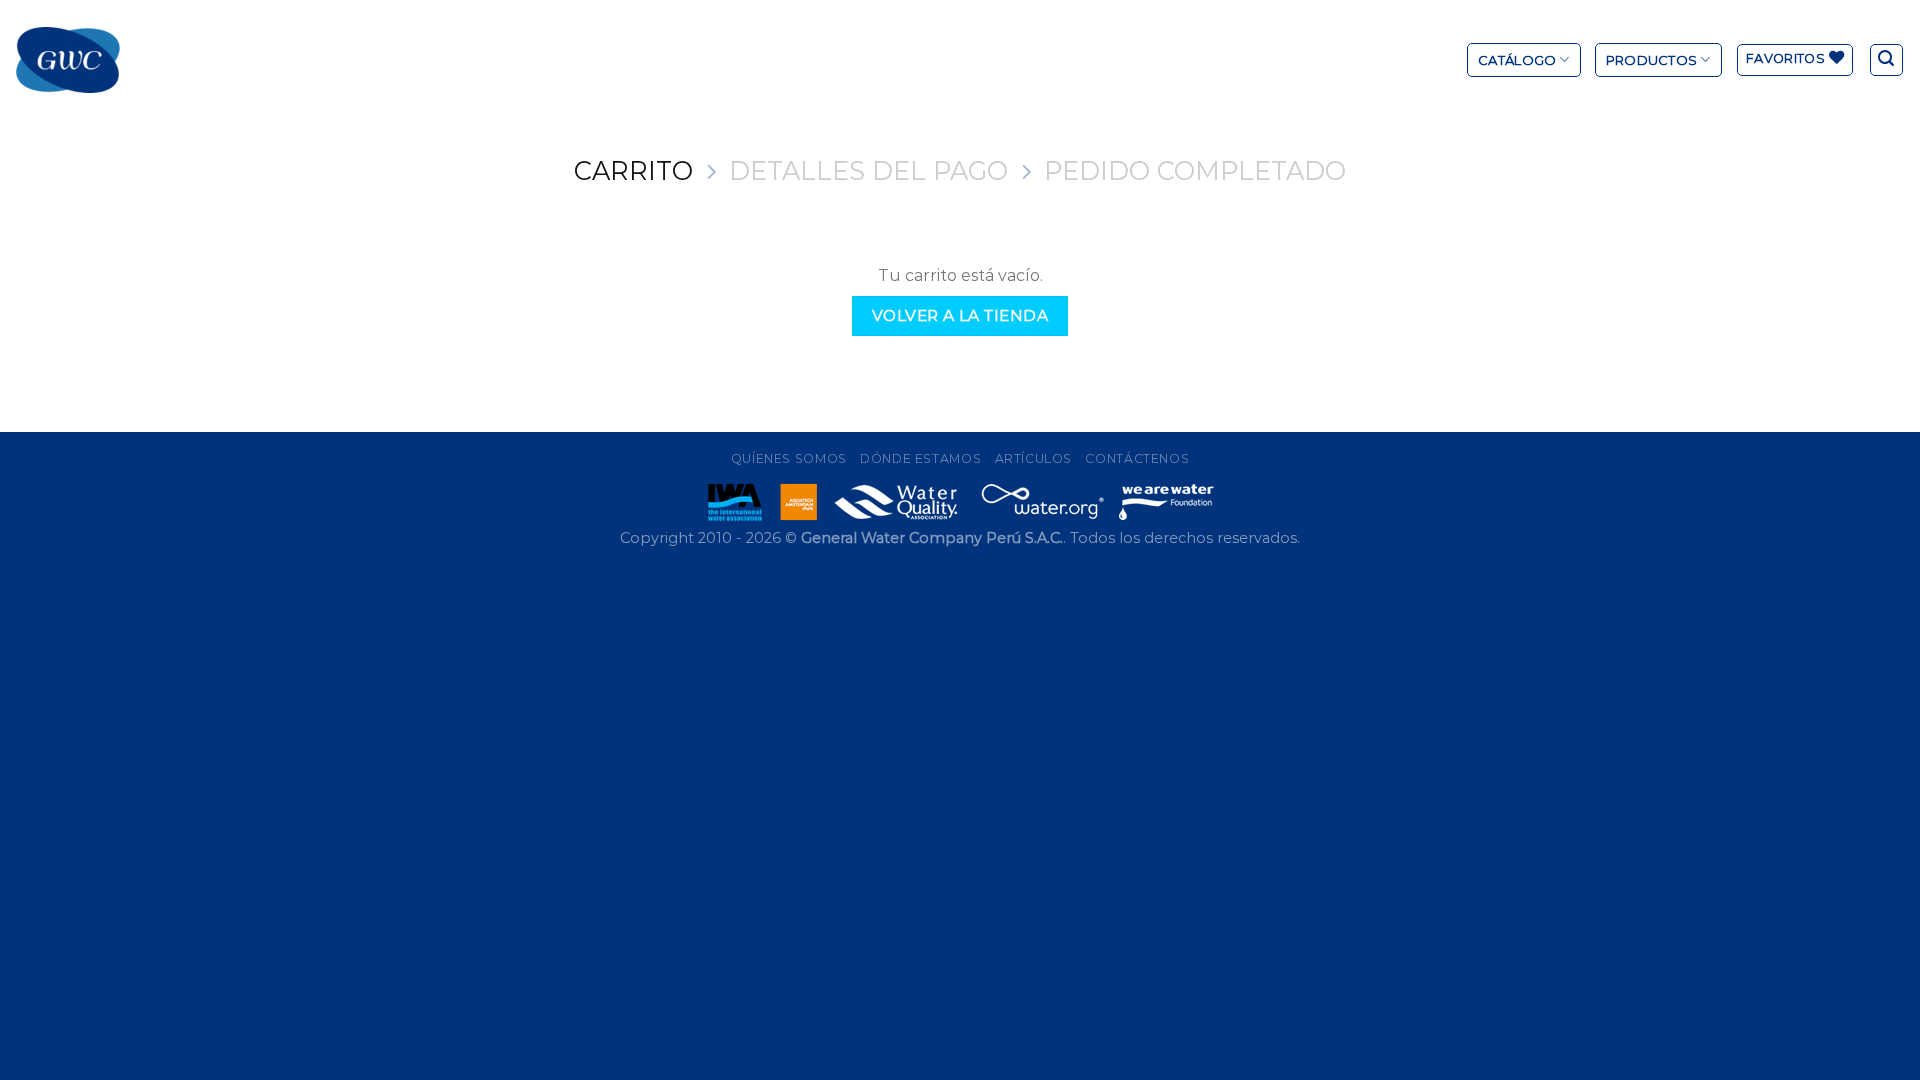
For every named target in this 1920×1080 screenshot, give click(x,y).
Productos (1651, 60)
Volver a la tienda (960, 315)
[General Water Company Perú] (68, 60)
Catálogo (1517, 60)
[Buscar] (1887, 60)
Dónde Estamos (920, 458)
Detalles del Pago (868, 171)
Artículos (1034, 458)
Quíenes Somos (789, 458)
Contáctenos (1137, 458)
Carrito (633, 171)
